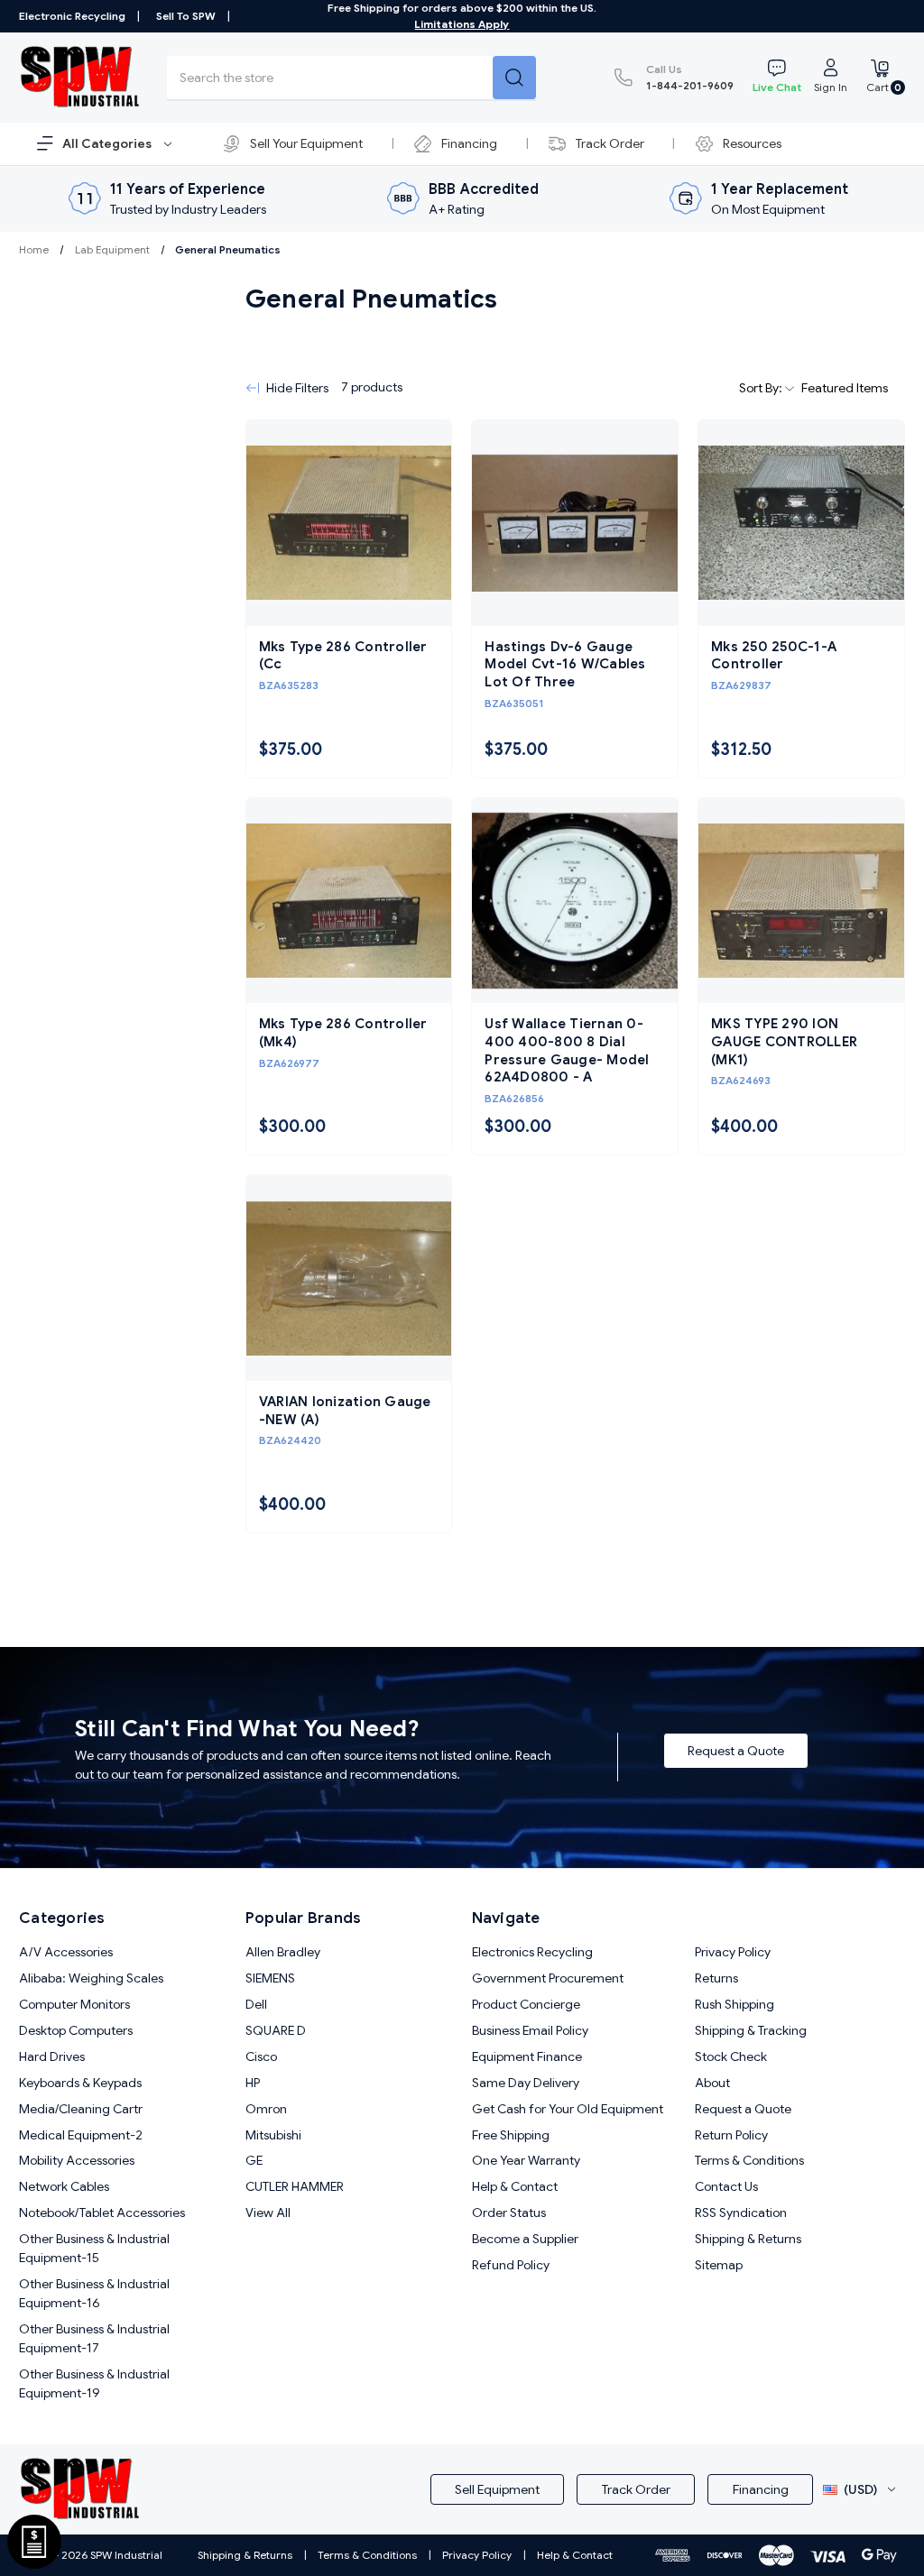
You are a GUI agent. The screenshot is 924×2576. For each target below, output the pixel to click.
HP (253, 2083)
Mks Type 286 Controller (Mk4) (343, 1033)
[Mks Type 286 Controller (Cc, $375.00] (349, 523)
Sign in (831, 87)
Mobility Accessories (77, 2160)
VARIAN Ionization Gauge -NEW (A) (345, 1411)
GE (254, 2160)
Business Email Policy (530, 2030)
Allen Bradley (283, 1952)
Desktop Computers (76, 2030)
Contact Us (726, 2186)
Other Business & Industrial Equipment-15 (94, 2248)
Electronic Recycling (72, 16)
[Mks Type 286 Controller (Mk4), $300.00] (349, 901)
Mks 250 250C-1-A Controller (774, 656)
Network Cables (64, 2186)
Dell (256, 2004)
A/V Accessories (66, 1952)
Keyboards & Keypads (80, 2083)
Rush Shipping (735, 2004)
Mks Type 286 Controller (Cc (343, 656)
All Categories (108, 143)
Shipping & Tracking (751, 2030)
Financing (469, 143)
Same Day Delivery (526, 2083)
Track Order (610, 143)
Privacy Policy (733, 1952)
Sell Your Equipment (306, 143)
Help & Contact (515, 2186)
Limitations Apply (462, 24)
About (712, 2083)
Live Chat (777, 87)
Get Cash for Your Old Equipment (568, 2109)
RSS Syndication (741, 2213)
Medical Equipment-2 (81, 2135)
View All (268, 2213)
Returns (716, 1978)
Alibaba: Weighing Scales (91, 1978)
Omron (266, 2109)
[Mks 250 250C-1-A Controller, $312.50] (801, 523)
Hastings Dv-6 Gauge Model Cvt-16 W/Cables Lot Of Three (565, 664)
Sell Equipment (497, 2489)
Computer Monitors (74, 2004)
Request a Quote (736, 1751)
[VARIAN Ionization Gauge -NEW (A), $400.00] (349, 1278)
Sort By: (762, 388)
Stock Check (731, 2056)
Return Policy (731, 2135)
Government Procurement (548, 1978)
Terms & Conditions (749, 2160)
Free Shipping (511, 2135)
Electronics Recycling (532, 1952)
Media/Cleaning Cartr (81, 2109)
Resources (752, 143)
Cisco (261, 2056)
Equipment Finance (527, 2056)
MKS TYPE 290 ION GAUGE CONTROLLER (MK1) (784, 1041)
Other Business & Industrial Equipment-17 (94, 2338)
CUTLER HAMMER (295, 2186)
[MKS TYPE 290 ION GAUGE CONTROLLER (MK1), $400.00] (801, 901)
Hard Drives (52, 2056)
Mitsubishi (273, 2135)
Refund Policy (511, 2265)
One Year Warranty (526, 2160)
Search (514, 78)
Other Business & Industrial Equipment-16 (94, 2293)
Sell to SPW (186, 16)
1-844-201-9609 (690, 77)
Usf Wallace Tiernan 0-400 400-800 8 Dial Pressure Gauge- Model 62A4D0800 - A (567, 1050)
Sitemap (719, 2265)
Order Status (509, 2213)
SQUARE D (276, 2030)
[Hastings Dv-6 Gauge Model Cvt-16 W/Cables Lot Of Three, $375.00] (575, 523)
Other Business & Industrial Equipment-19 (94, 2383)
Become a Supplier (525, 2239)
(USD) (860, 2489)
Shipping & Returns (748, 2239)
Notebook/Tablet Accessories (102, 2213)
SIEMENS (270, 1978)
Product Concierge (526, 2004)
